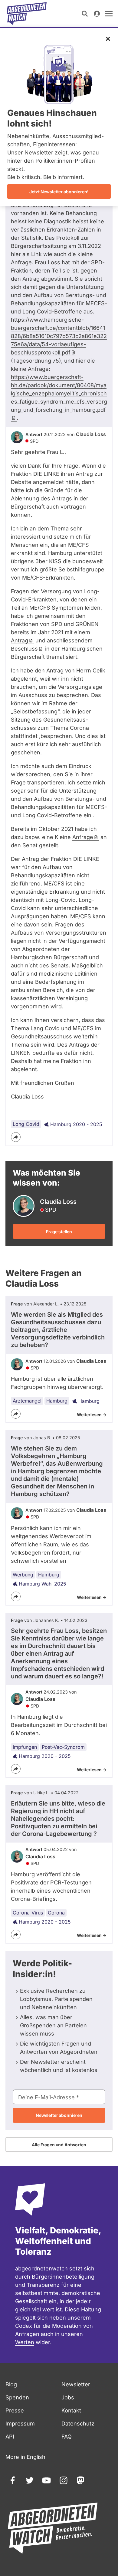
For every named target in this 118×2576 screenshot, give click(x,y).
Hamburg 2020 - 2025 (76, 1124)
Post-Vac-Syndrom (63, 1747)
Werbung (23, 1575)
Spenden (17, 2397)
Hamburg (57, 1401)
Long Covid (26, 1124)
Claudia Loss (91, 434)
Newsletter (76, 2384)
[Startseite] (27, 14)
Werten (25, 2342)
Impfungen (25, 1747)
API (10, 2437)
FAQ (67, 2437)
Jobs (68, 2397)
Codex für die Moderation (48, 2326)
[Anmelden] (97, 14)
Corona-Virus (28, 1913)
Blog (11, 2384)
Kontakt (71, 2410)
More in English (25, 2457)
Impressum (20, 2424)
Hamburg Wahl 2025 (43, 1584)
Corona (56, 1913)
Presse (15, 2410)
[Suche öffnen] (85, 14)
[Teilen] (16, 1137)
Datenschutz (78, 2424)
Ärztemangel (27, 1401)
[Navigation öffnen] (109, 14)
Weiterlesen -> (92, 1415)
